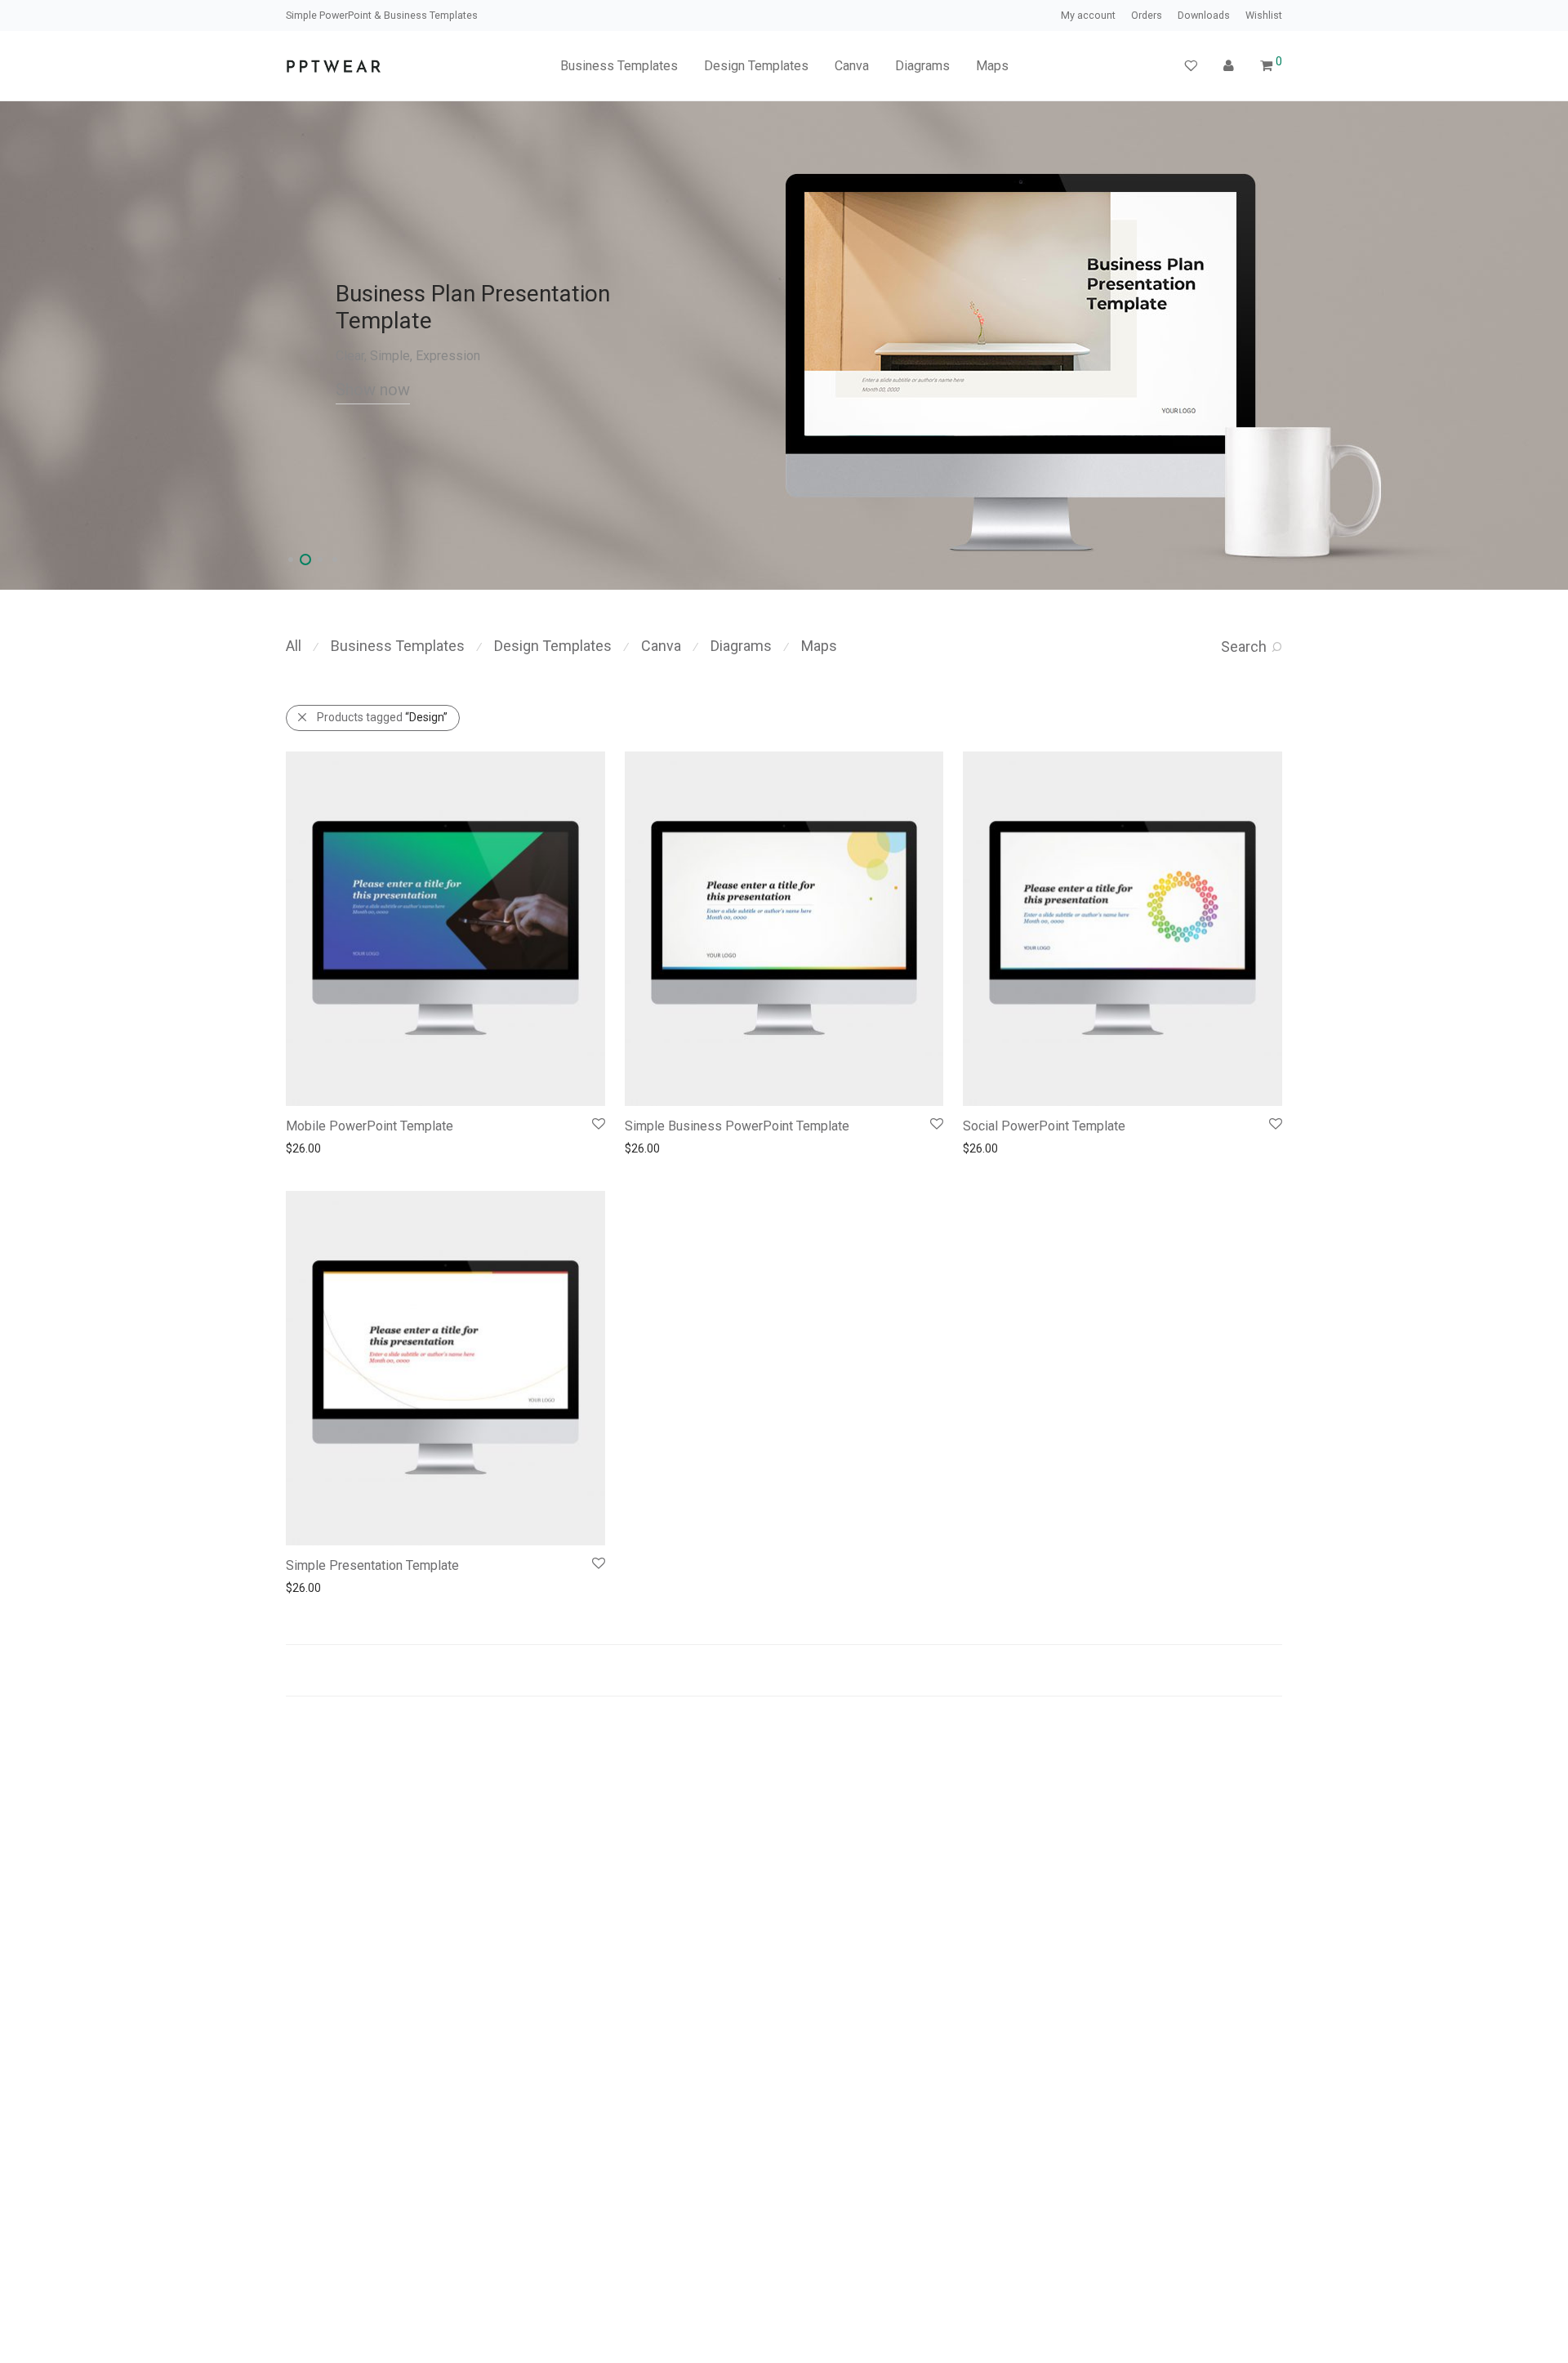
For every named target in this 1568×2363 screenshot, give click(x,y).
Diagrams (922, 66)
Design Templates (756, 66)
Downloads (1204, 16)
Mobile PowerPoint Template (370, 1126)
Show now (373, 390)
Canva (852, 66)
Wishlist (1264, 16)
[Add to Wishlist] (597, 1124)
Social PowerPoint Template (1044, 1126)
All (294, 646)
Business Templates (619, 66)
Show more (373, 1148)
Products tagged (382, 717)
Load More (784, 1670)
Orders (1147, 16)
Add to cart (306, 1148)
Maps (992, 66)
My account (1088, 16)
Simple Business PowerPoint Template (737, 1126)
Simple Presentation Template (372, 1565)
